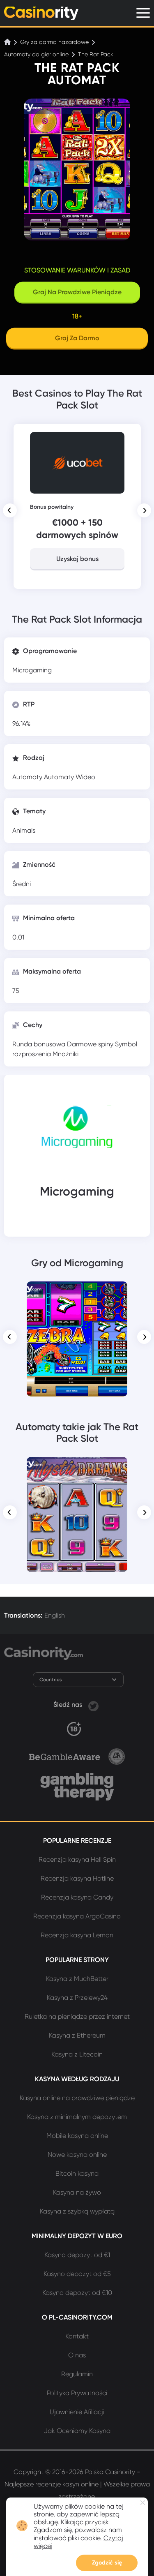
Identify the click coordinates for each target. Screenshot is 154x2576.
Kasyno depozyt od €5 (77, 2274)
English (55, 1615)
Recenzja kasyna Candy (77, 1897)
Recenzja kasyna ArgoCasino (77, 1916)
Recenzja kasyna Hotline (77, 1878)
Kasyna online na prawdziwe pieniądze (77, 2098)
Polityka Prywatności (77, 2393)
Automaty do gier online (36, 54)
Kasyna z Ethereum (77, 2035)
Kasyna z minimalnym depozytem (77, 2117)
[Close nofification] (143, 2503)
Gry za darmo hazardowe (54, 42)
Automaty (28, 777)
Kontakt (77, 2336)
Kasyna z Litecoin (77, 2054)
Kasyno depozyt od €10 (77, 2293)
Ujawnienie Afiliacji (77, 2412)
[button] (10, 510)
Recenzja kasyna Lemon (77, 1935)
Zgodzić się (107, 2563)
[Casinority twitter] (93, 1705)
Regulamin (77, 2374)
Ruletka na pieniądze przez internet (77, 2016)
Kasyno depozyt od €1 (77, 2255)
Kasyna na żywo (77, 2192)
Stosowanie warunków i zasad (77, 270)
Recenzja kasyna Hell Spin (77, 1859)
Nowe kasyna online (77, 2155)
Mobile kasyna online (77, 2136)
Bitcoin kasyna (77, 2173)
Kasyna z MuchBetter (77, 1979)
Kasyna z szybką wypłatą (77, 2211)
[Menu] (143, 13)
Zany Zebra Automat (77, 1293)
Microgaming (32, 670)
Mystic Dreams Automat (77, 1468)
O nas (77, 2355)
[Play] (77, 1339)
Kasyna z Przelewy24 (77, 1998)
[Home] (8, 42)
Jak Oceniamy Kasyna (77, 2431)
